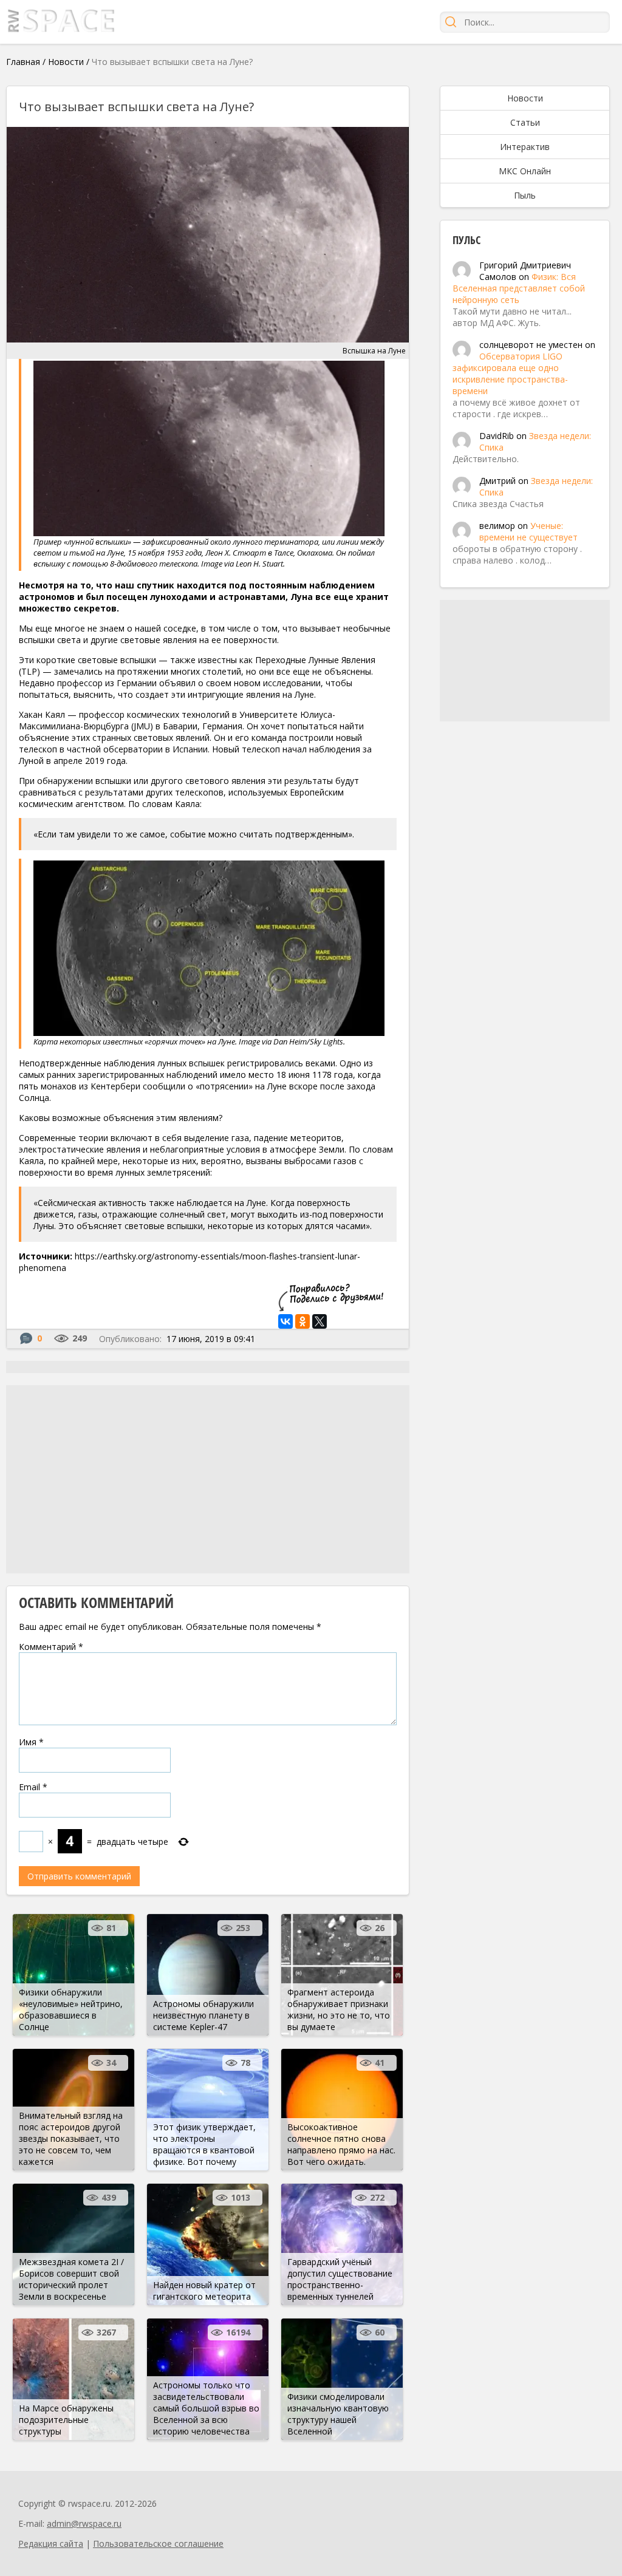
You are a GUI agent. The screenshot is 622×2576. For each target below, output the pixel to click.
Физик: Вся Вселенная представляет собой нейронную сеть (519, 288)
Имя (31, 1742)
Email (33, 1787)
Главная (23, 62)
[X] (320, 1321)
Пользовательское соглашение (158, 2544)
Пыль (525, 195)
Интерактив (525, 147)
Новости (66, 62)
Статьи (525, 122)
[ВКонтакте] (285, 1321)
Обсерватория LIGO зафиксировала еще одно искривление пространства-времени (510, 373)
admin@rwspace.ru (84, 2523)
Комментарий (51, 1647)
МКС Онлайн (525, 171)
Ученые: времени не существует (528, 531)
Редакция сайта (51, 2544)
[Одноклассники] (302, 1321)
